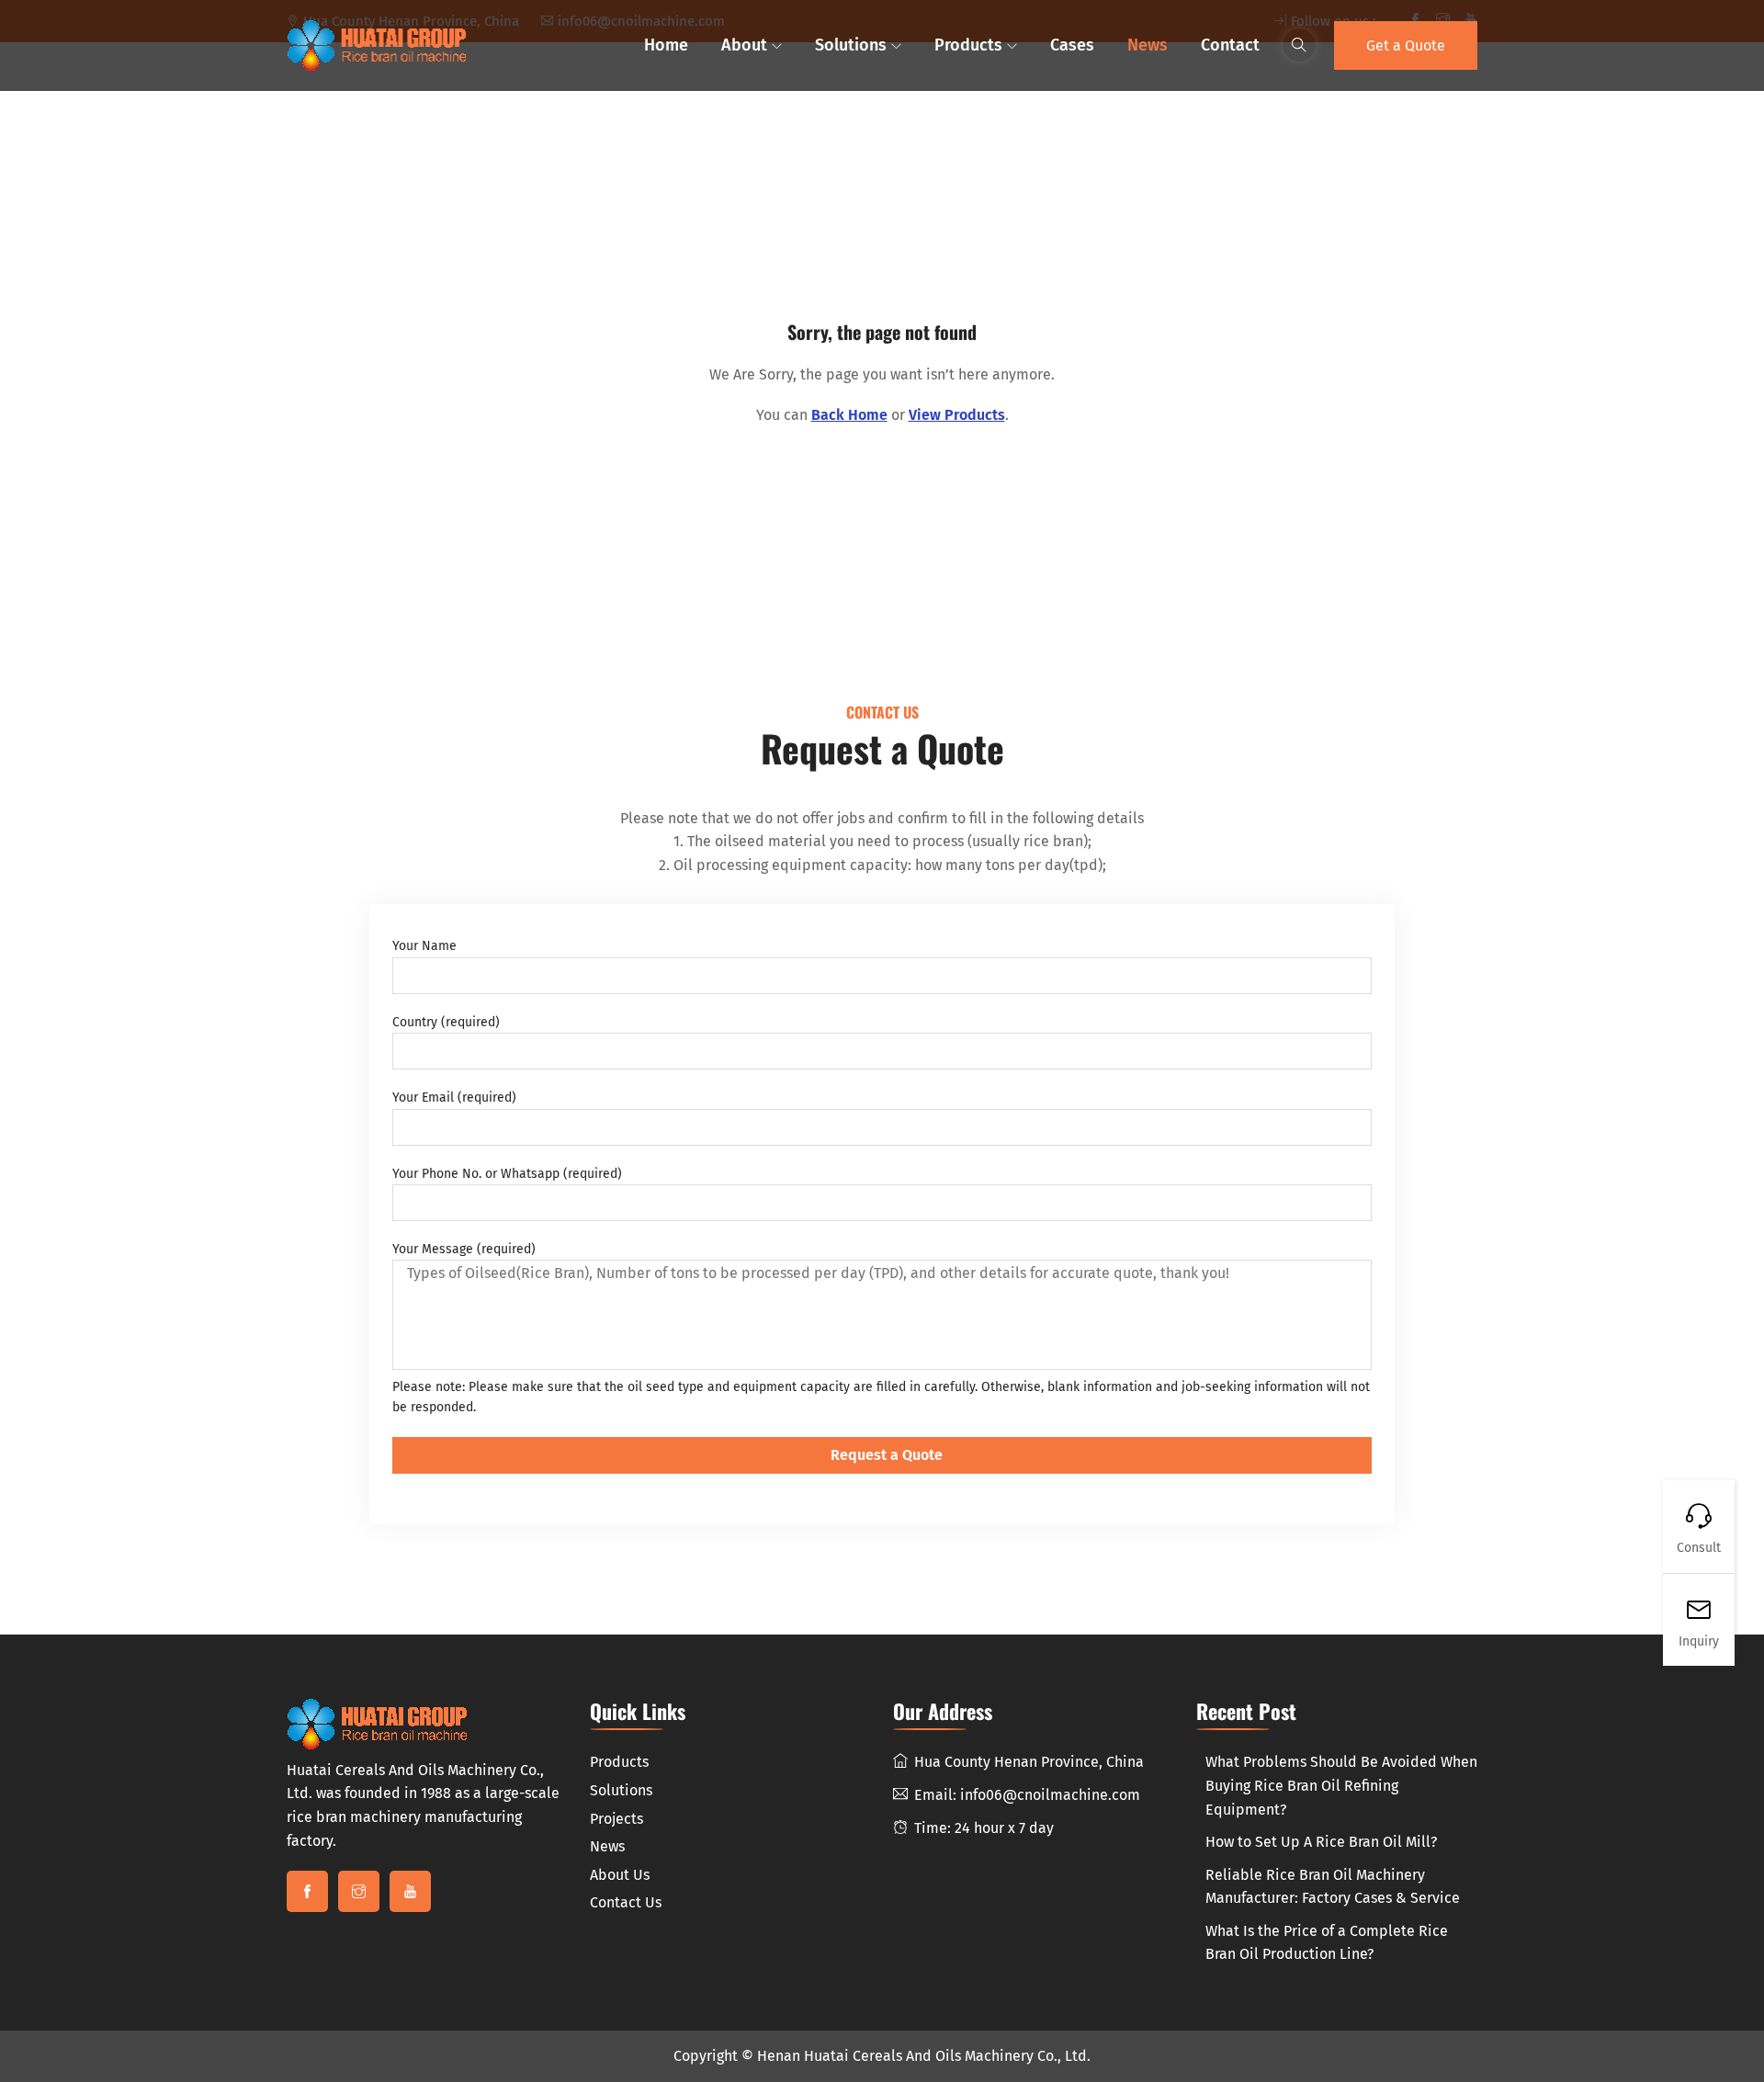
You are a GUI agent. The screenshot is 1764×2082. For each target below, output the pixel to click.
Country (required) (446, 1022)
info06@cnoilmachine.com (1050, 1795)
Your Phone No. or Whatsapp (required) (507, 1174)
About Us (620, 1875)
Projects (616, 1819)
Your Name (424, 946)
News (1148, 45)
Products (968, 45)
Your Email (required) (454, 1098)
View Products (957, 415)
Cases (1072, 45)
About (744, 45)
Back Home (849, 415)
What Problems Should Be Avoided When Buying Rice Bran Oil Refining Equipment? (1341, 1785)
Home (666, 45)
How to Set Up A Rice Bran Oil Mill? (1321, 1842)
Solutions (851, 45)
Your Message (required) (464, 1249)
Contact (1230, 45)
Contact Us (626, 1902)
